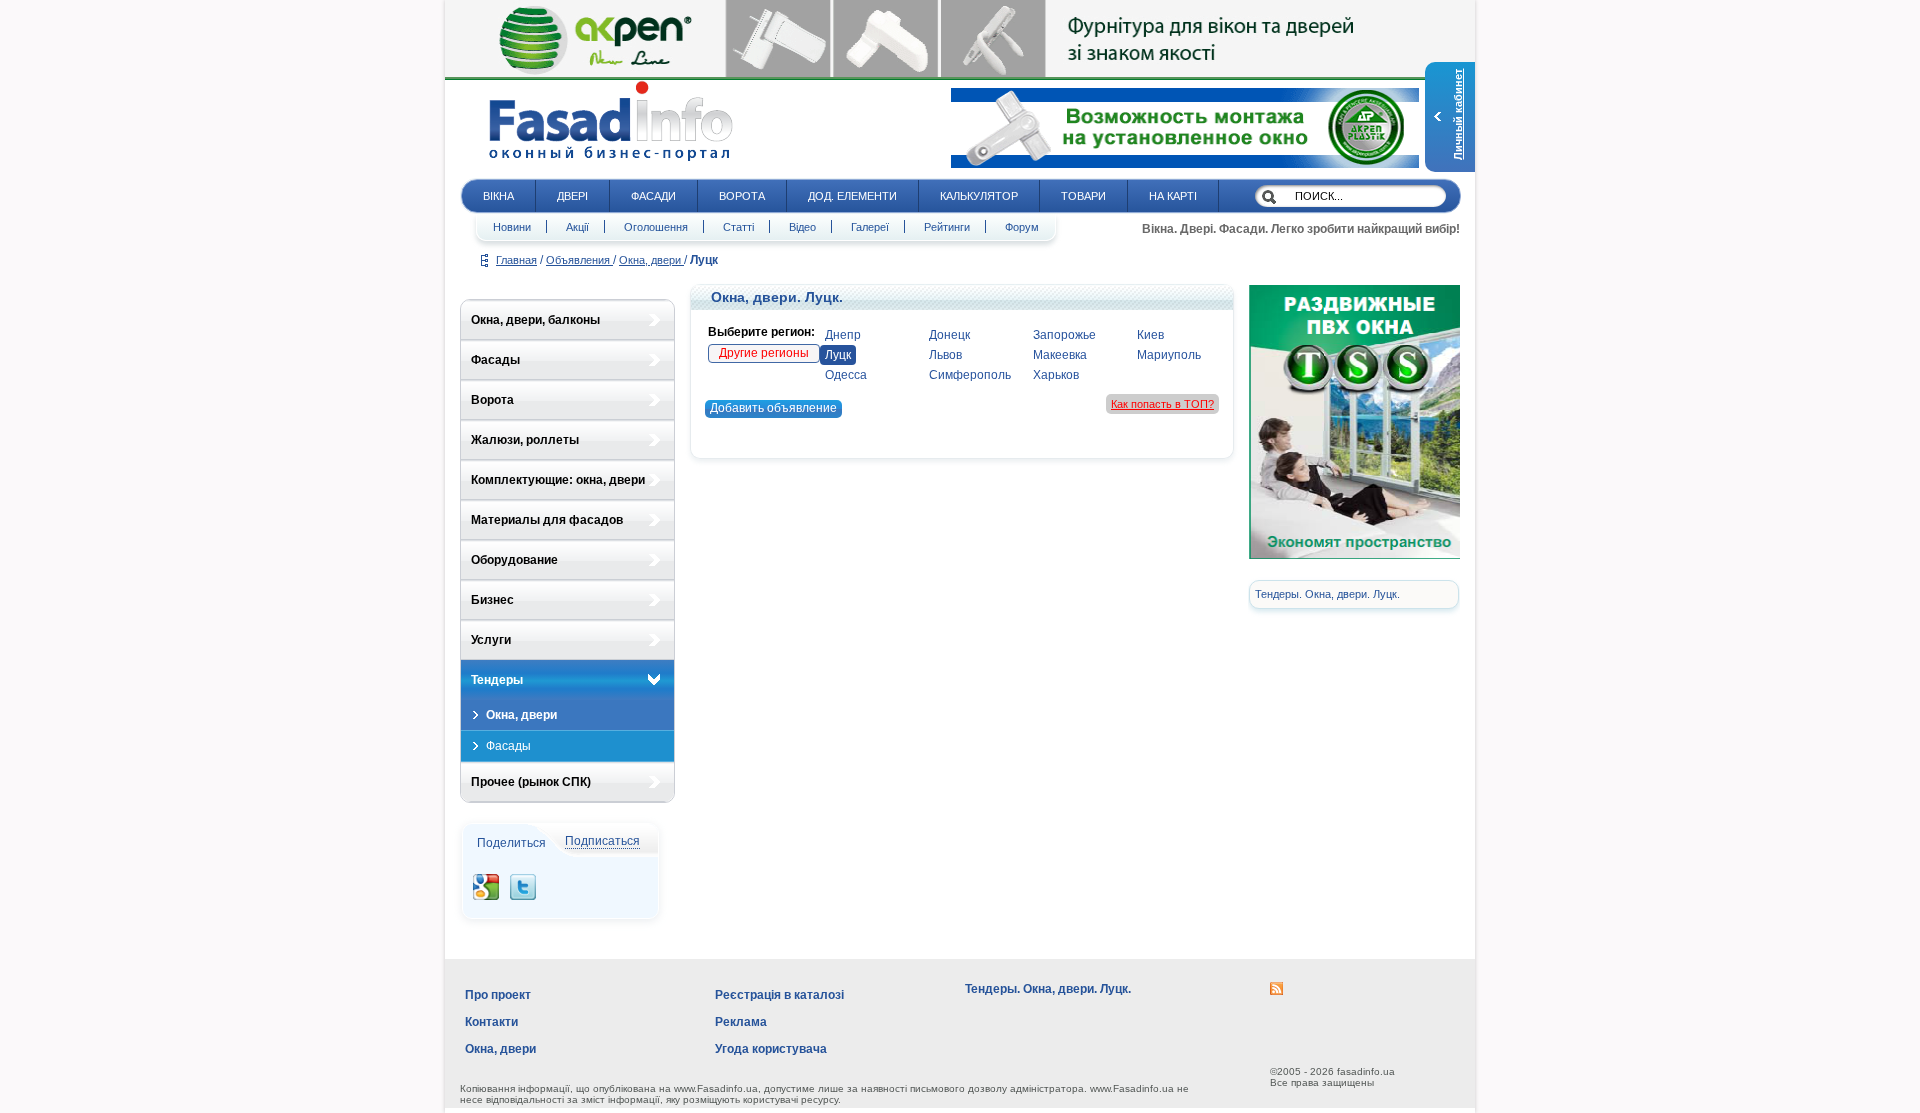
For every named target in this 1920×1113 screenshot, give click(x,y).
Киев (1150, 335)
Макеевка (1060, 355)
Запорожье (1064, 335)
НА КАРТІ (1173, 196)
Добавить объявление (773, 408)
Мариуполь (1169, 355)
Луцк (838, 355)
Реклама (741, 1022)
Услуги (491, 640)
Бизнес (492, 600)
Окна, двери (651, 260)
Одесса (846, 375)
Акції (577, 227)
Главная (516, 260)
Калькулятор (979, 196)
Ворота (742, 196)
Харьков (1056, 375)
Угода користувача (771, 1049)
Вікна (498, 196)
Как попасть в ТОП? (1162, 404)
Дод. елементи (852, 196)
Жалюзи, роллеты (525, 440)
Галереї (870, 227)
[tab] (567, 320)
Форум (1022, 227)
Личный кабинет (1458, 114)
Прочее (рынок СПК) (531, 782)
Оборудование (514, 560)
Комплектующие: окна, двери (558, 480)
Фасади (653, 196)
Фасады (495, 360)
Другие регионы (764, 353)
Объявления (579, 260)
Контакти (491, 1022)
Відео (802, 227)
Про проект (498, 995)
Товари (1083, 196)
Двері (572, 196)
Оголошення (656, 227)
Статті (738, 227)
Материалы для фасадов (547, 520)
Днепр (843, 335)
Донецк (949, 335)
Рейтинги (947, 227)
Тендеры (497, 680)
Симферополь (970, 375)
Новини (512, 227)
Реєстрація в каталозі (779, 995)
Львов (945, 355)
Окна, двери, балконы (535, 320)
